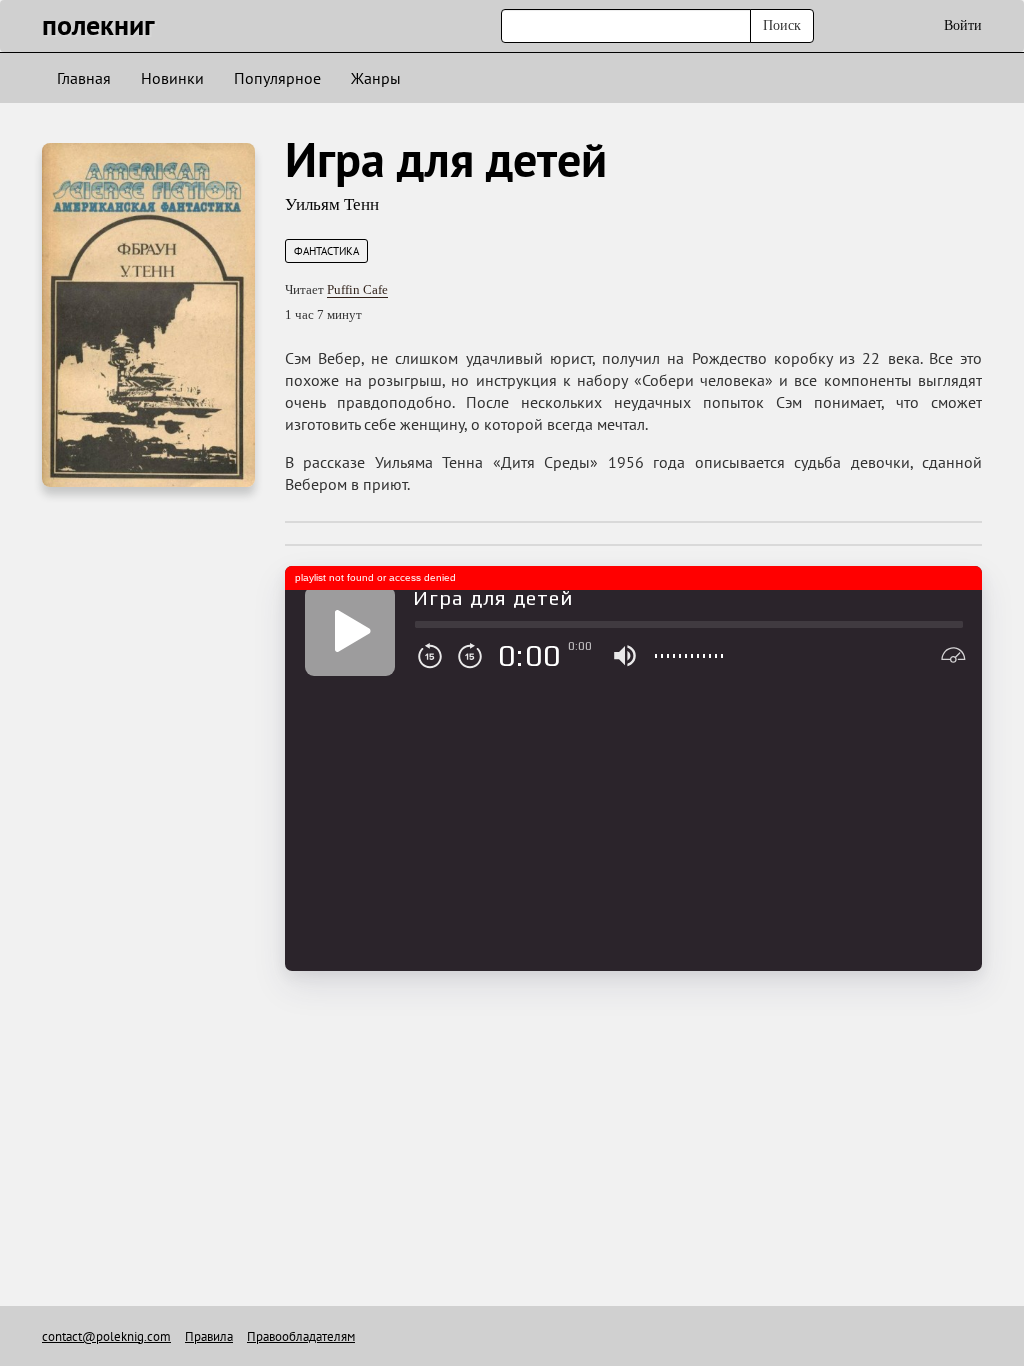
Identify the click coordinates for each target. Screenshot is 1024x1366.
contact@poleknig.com (106, 1336)
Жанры (376, 78)
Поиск (782, 25)
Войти (963, 25)
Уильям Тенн (332, 204)
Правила (209, 1336)
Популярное (277, 78)
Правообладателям (301, 1336)
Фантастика (326, 251)
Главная (84, 78)
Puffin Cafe (357, 289)
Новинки (172, 78)
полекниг (98, 24)
